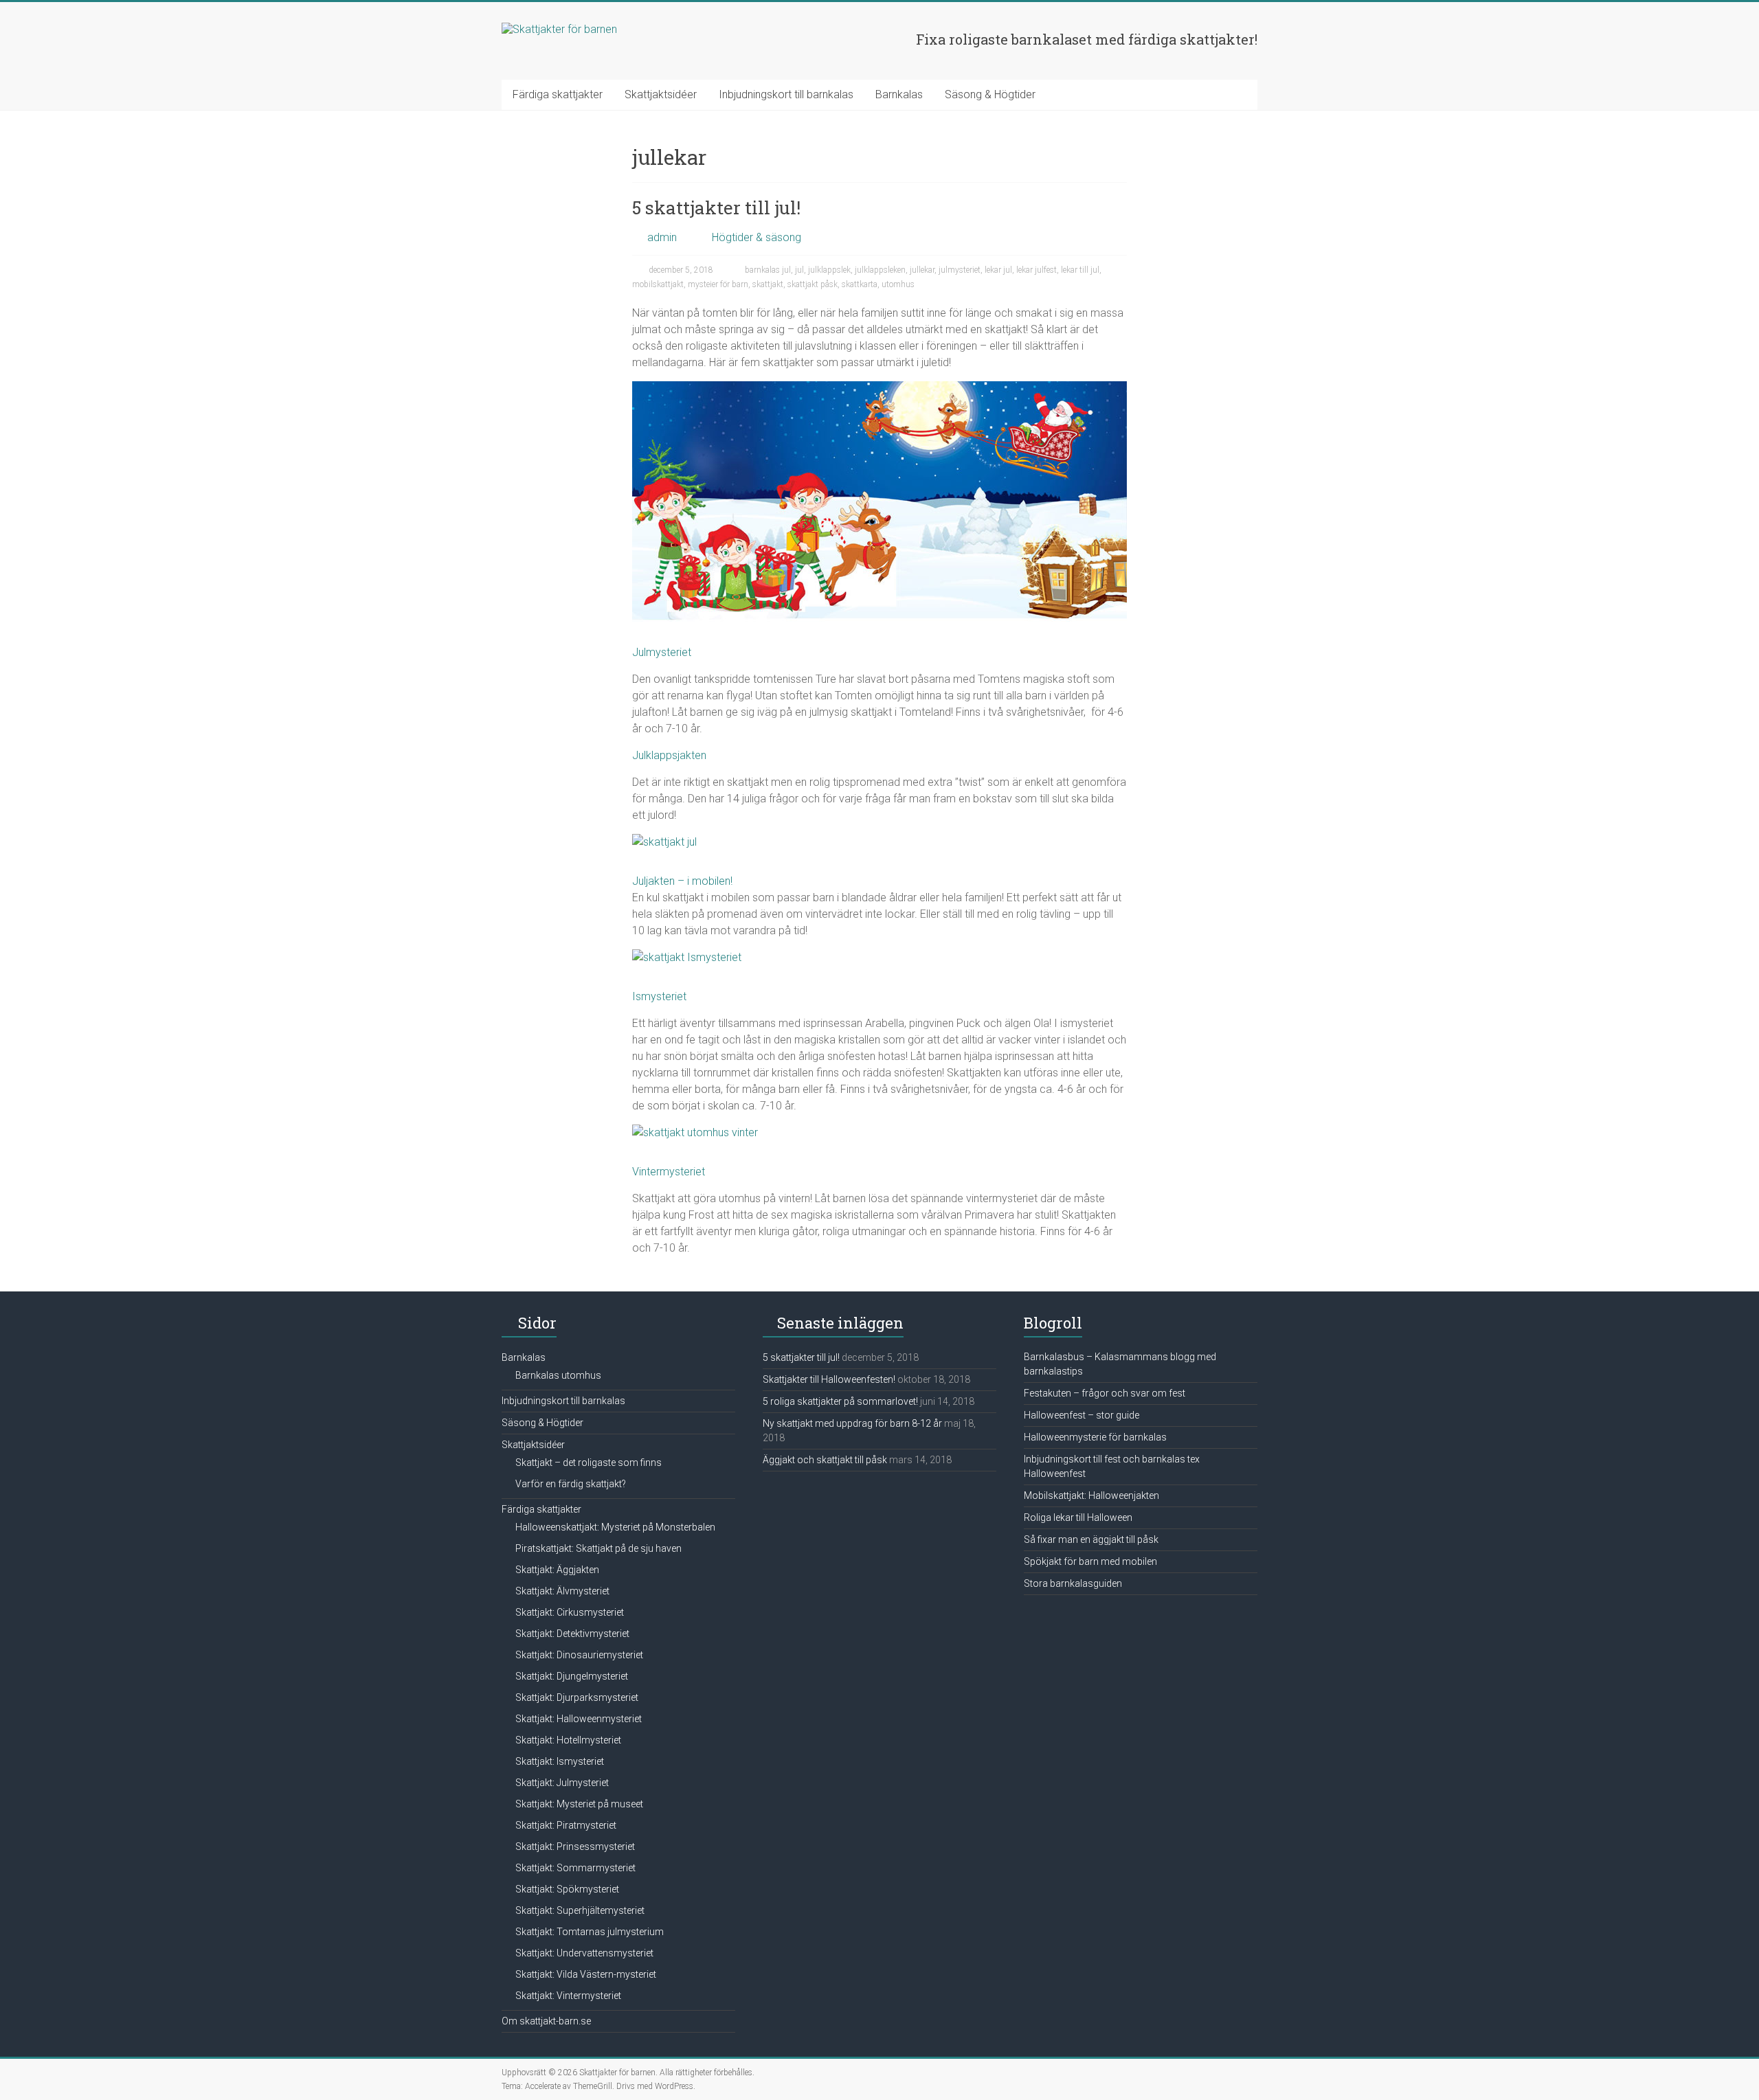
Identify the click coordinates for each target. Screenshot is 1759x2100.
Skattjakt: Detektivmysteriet (572, 1634)
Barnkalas (899, 94)
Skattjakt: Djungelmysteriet (572, 1676)
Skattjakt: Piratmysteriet (566, 1825)
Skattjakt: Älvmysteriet (562, 1591)
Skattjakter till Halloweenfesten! (829, 1379)
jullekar (922, 270)
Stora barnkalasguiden (1073, 1583)
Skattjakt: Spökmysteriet (567, 1889)
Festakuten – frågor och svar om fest (1105, 1393)
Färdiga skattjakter (558, 94)
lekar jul (998, 270)
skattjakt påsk (813, 284)
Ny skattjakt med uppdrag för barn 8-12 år (852, 1423)
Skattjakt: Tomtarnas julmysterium (590, 1932)
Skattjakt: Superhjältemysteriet (580, 1910)
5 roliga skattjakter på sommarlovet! (840, 1401)
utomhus (898, 284)
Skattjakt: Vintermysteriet (568, 1996)
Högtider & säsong (757, 237)
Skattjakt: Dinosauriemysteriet (579, 1655)
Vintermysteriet (669, 1172)
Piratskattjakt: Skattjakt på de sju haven (598, 1548)
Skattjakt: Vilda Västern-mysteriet (586, 1974)
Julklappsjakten (669, 755)
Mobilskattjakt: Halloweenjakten (1091, 1495)
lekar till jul (1080, 270)
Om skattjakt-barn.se (546, 2021)
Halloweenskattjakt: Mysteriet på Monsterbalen (615, 1527)
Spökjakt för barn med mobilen (1090, 1561)
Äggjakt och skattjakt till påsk (825, 1460)
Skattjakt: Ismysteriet (560, 1761)
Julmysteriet (662, 652)
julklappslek (829, 270)
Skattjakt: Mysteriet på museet (579, 1804)
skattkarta (860, 284)
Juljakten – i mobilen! (682, 881)
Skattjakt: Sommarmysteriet (575, 1868)
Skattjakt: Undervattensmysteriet (584, 1953)
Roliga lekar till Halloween (1078, 1517)
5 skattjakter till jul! (716, 207)
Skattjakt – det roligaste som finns (589, 1463)
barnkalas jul (768, 270)
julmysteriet (960, 270)
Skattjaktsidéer (661, 94)
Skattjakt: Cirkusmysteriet (570, 1612)
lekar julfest (1037, 270)
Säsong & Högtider (990, 94)
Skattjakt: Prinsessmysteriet (575, 1847)
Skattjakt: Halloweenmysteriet (579, 1719)
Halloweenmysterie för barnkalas (1095, 1437)
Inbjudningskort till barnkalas (786, 94)
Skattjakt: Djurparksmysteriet (577, 1697)
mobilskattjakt (658, 284)
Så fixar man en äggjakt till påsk (1091, 1539)
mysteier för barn (718, 284)
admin (662, 237)
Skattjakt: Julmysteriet (562, 1783)
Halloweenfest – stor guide (1082, 1415)
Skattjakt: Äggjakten (557, 1570)
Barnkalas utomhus (558, 1375)
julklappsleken (880, 270)
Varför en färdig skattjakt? (571, 1484)
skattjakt (768, 284)
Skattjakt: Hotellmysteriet (568, 1740)
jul (799, 270)
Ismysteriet (659, 996)
